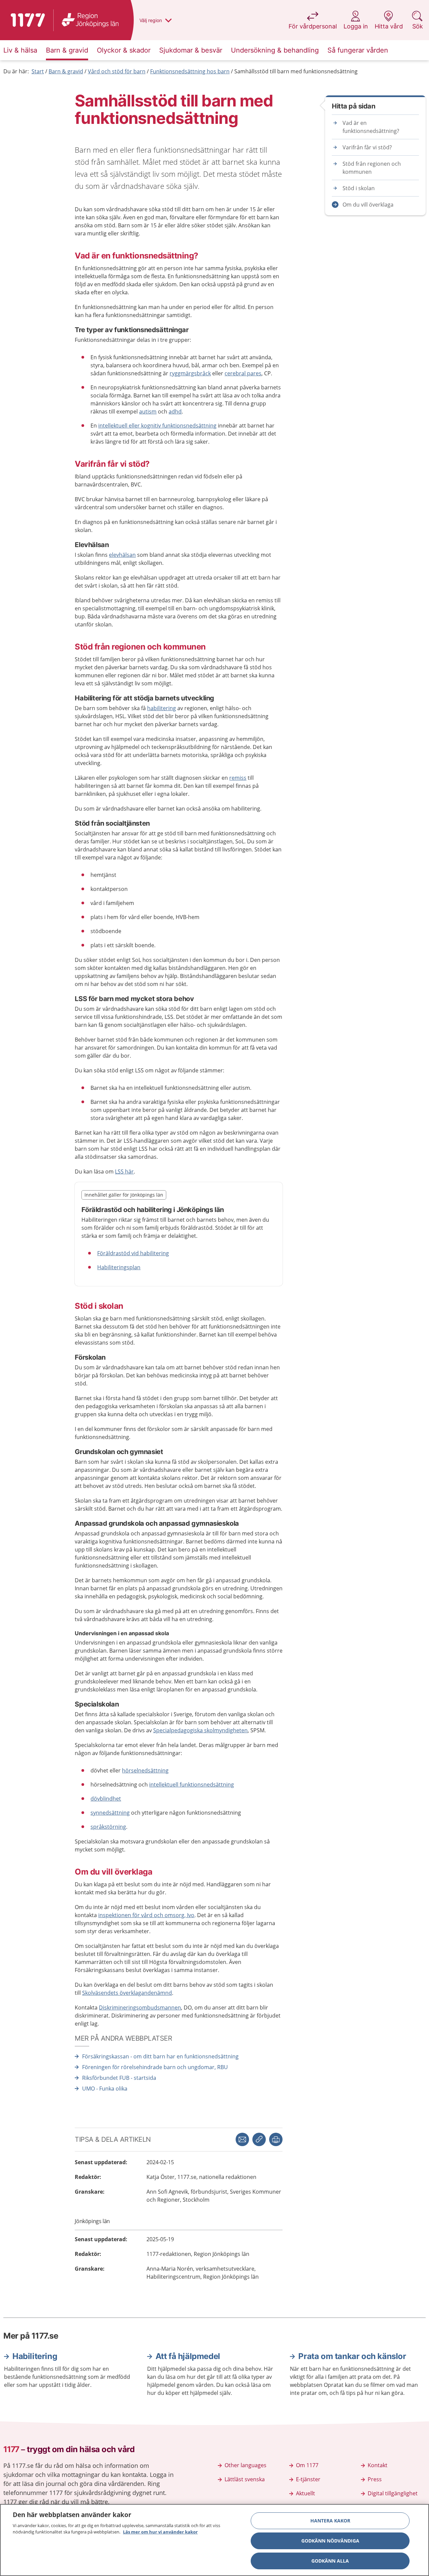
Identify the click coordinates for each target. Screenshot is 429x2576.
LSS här (124, 1171)
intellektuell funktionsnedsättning (192, 1785)
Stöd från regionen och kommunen (372, 168)
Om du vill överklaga (368, 205)
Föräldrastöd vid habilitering (133, 1253)
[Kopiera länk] (259, 2139)
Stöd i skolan (359, 188)
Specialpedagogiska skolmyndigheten (200, 1730)
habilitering (162, 708)
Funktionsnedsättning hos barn (190, 71)
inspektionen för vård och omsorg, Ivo (146, 1915)
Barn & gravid (66, 71)
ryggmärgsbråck (190, 373)
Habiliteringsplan (119, 1267)
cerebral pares (243, 373)
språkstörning (108, 1827)
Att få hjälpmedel (188, 2356)
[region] (214, 2540)
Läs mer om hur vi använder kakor (160, 2532)
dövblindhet (106, 1799)
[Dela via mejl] (242, 2139)
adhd (175, 411)
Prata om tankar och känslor (352, 2356)
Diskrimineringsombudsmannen (140, 2007)
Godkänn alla (330, 2561)
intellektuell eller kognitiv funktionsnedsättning (157, 426)
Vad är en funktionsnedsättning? (371, 127)
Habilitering (35, 2356)
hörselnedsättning (145, 1770)
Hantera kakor (330, 2521)
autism (148, 411)
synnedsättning (110, 1813)
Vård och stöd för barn (117, 71)
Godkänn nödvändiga (330, 2541)
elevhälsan (122, 555)
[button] (276, 2139)
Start (38, 71)
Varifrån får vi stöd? (367, 147)
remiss (238, 778)
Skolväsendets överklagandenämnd (127, 1993)
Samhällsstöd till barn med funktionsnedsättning (296, 71)
